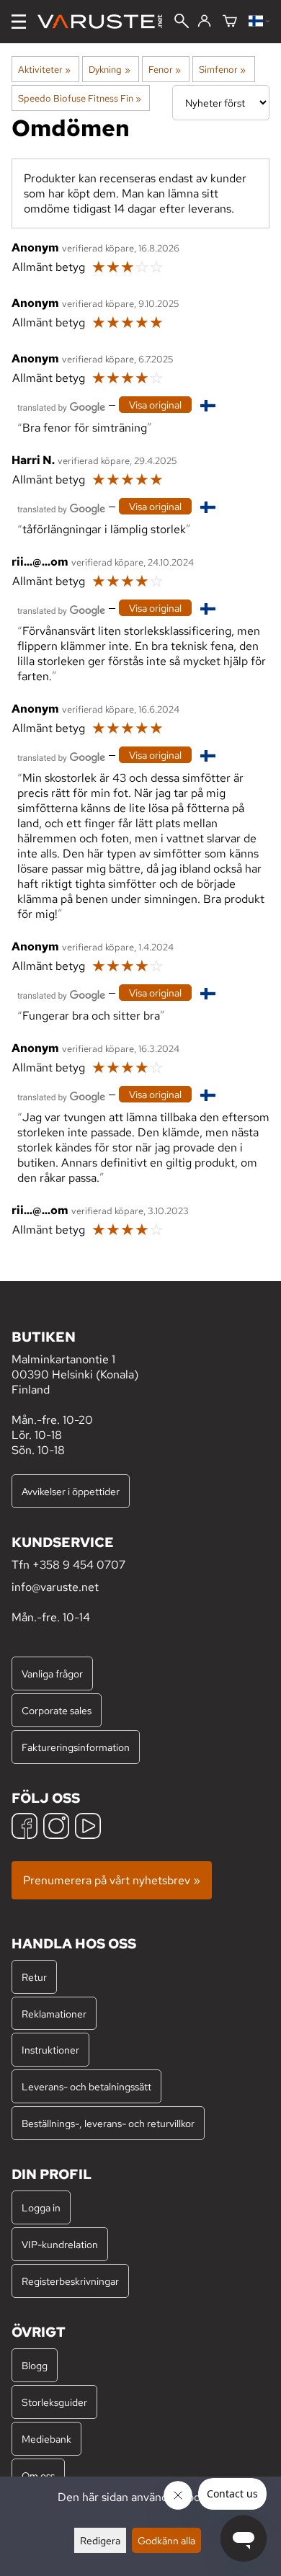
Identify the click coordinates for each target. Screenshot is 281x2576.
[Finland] (259, 22)
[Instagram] (56, 1828)
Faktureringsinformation (76, 1747)
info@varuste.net (55, 1587)
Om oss (38, 2475)
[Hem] (106, 22)
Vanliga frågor (52, 1673)
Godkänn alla (166, 2540)
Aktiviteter (44, 69)
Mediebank (46, 2439)
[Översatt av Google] (61, 406)
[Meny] (19, 22)
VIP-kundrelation (60, 2244)
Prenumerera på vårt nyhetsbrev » (112, 1880)
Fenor (165, 69)
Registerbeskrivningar (70, 2281)
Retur (34, 1977)
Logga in (41, 2207)
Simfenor (222, 69)
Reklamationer (54, 2014)
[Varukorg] (230, 22)
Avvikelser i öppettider (71, 1491)
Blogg (35, 2365)
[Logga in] (204, 22)
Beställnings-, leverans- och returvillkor (108, 2123)
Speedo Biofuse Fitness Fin (80, 98)
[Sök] (182, 22)
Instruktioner (50, 2050)
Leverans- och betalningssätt (86, 2086)
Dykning (109, 69)
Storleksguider (54, 2402)
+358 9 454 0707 (79, 1565)
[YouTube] (88, 1828)
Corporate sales (57, 1710)
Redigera (100, 2540)
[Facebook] (24, 1828)
